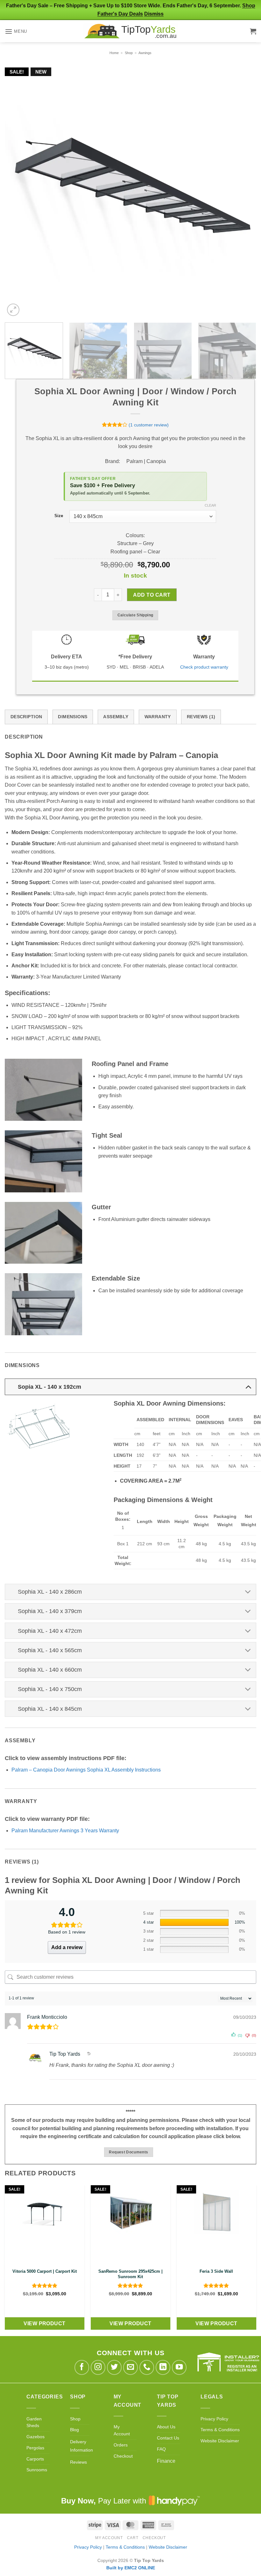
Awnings (145, 53)
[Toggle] (248, 1387)
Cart (133, 2538)
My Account (109, 2538)
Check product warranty (204, 667)
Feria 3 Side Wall (216, 2271)
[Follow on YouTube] (179, 2367)
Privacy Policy (214, 2419)
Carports (35, 2459)
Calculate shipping (135, 615)
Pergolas (35, 2448)
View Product (45, 2323)
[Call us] (147, 2367)
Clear (210, 505)
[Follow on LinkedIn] (163, 2367)
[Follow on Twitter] (114, 2367)
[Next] (243, 174)
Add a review (67, 1947)
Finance (166, 2461)
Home (114, 53)
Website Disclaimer (220, 2441)
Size (59, 516)
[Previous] (18, 174)
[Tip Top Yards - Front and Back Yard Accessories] (130, 31)
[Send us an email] (131, 2367)
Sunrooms (37, 2470)
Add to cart (152, 595)
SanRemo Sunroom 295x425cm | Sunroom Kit (130, 2274)
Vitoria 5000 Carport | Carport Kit (45, 2271)
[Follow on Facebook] (82, 2367)
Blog (74, 2430)
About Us (166, 2427)
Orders (121, 2445)
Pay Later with (105, 2501)
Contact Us (168, 2438)
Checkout (123, 2456)
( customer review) (149, 425)
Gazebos (35, 2437)
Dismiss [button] (154, 14)
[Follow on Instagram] (98, 2367)
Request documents (128, 2152)
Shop (129, 53)
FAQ (161, 2449)
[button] (16, 31)
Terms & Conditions (220, 2430)
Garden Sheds (34, 2422)
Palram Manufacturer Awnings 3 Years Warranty (65, 1831)
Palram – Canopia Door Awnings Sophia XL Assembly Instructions (86, 1770)
